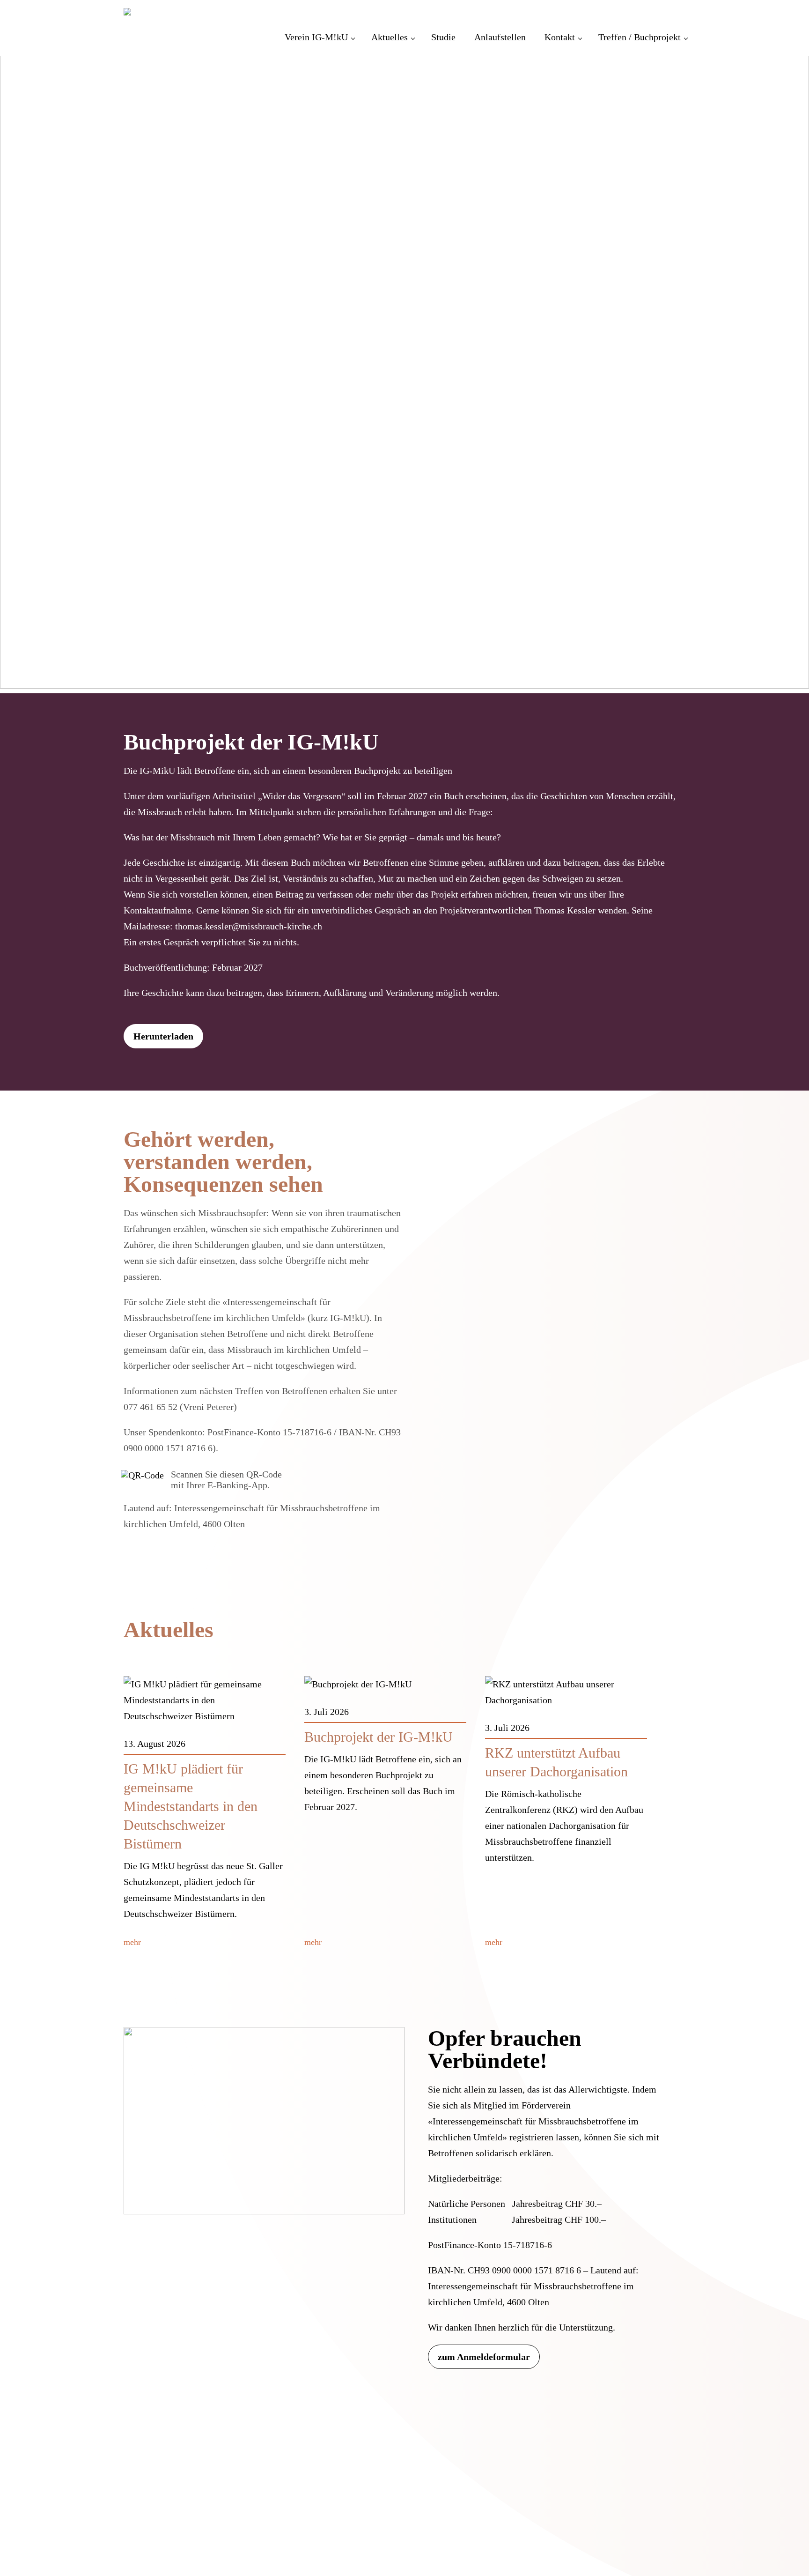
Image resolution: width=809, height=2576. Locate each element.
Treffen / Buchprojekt (640, 37)
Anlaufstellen (500, 37)
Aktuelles (390, 37)
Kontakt (560, 37)
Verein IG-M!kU (316, 37)
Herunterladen (163, 1036)
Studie (443, 37)
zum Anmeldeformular (484, 2357)
